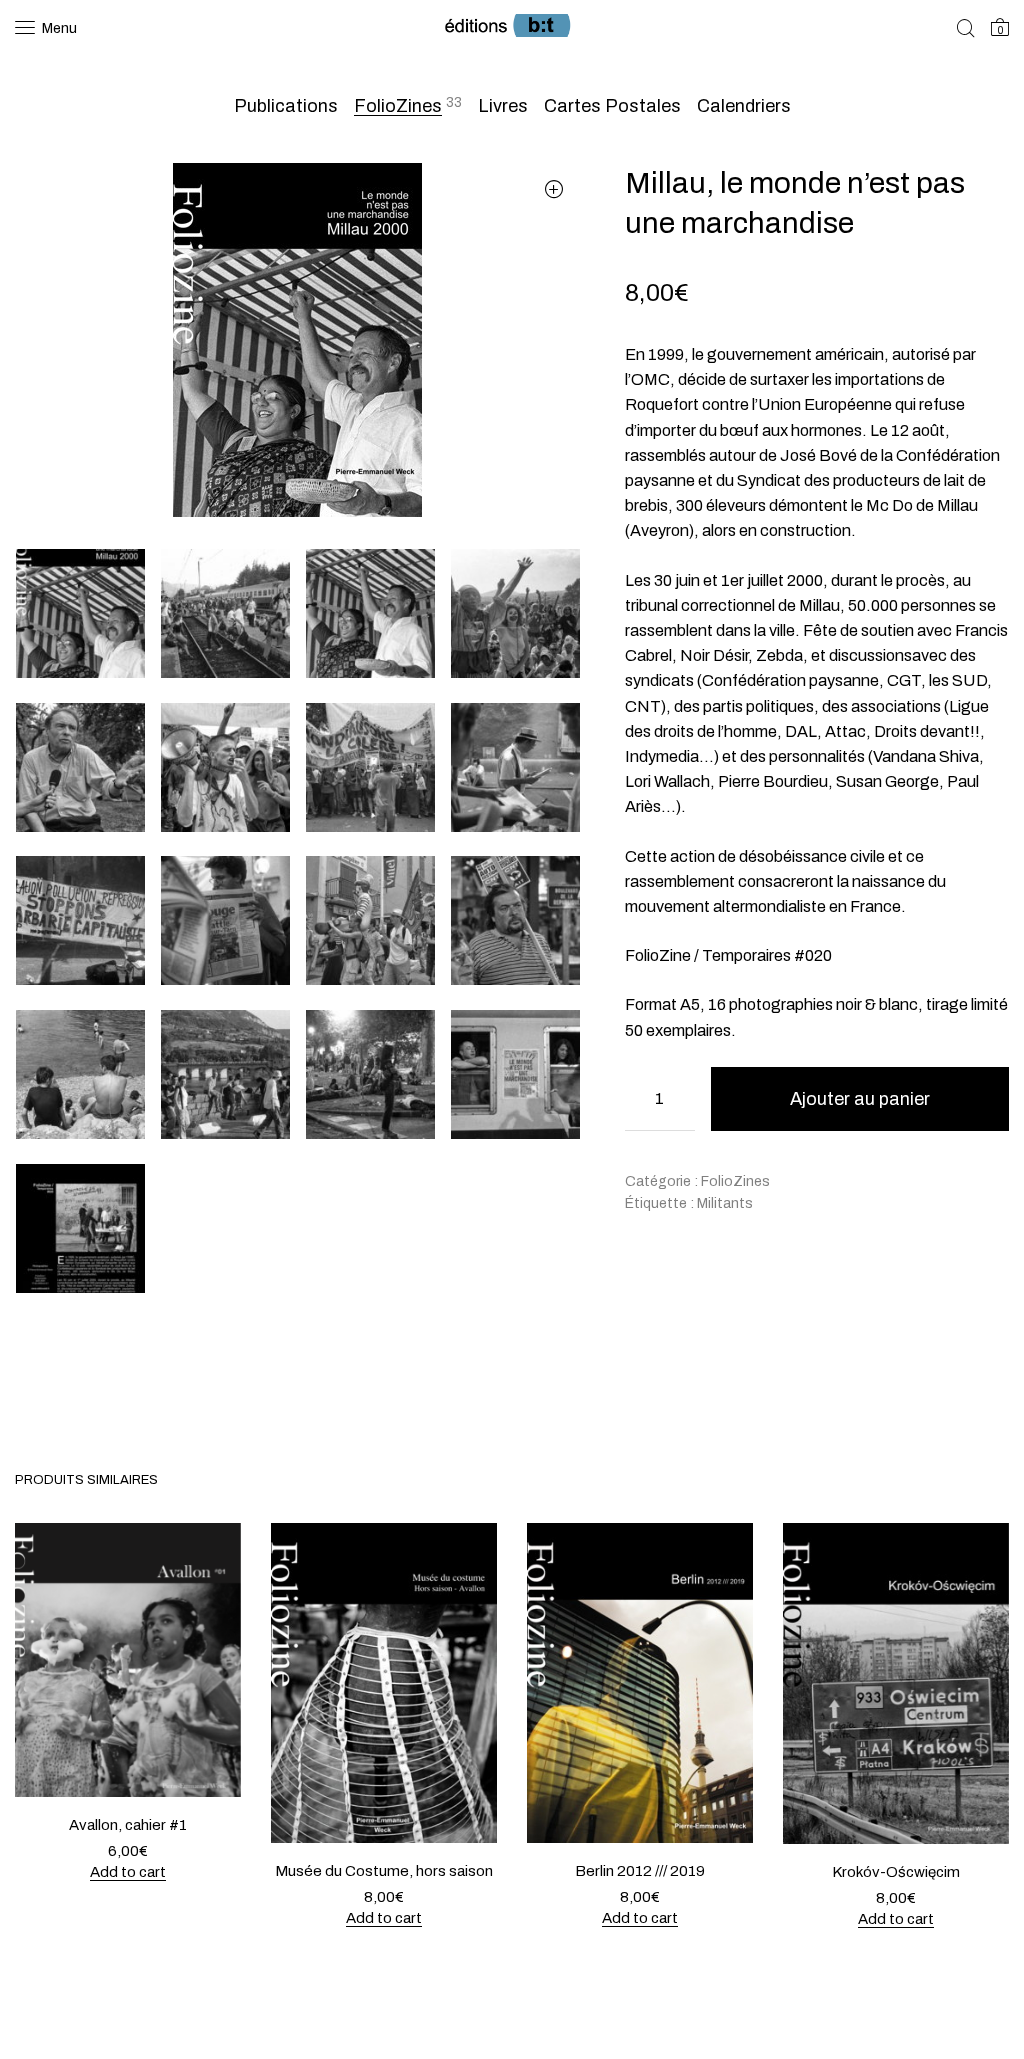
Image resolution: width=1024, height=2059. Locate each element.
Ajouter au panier (860, 1099)
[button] (554, 189)
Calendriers (744, 106)
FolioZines (398, 106)
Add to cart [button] (128, 1871)
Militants (725, 1203)
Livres (503, 106)
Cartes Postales (612, 106)
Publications (286, 106)
